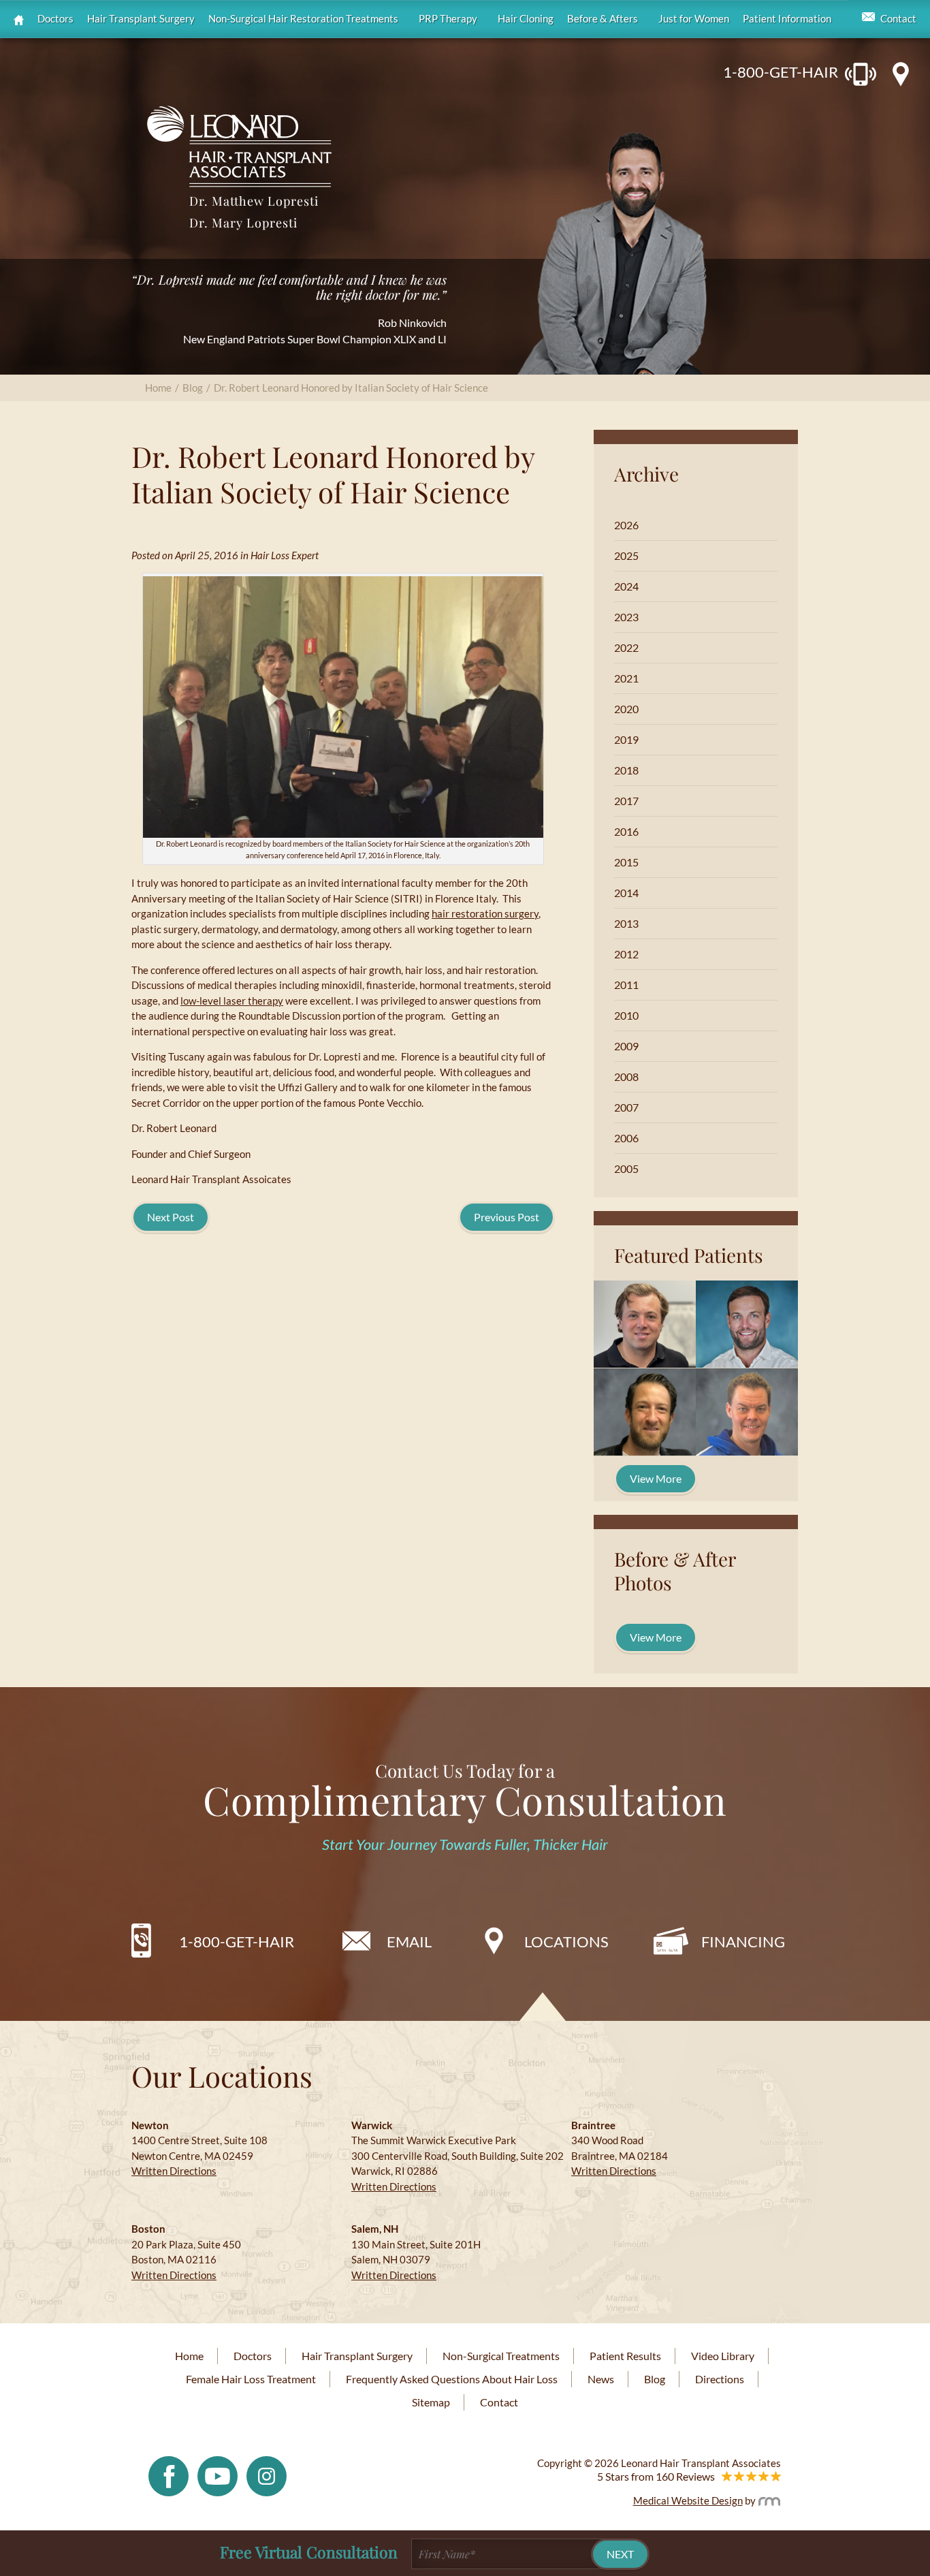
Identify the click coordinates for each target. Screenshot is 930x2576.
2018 (626, 770)
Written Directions (174, 2171)
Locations (566, 1942)
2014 (626, 893)
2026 (626, 525)
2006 (626, 1138)
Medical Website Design (688, 2500)
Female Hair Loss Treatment (251, 2379)
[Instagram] (267, 2475)
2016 (626, 831)
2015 (626, 862)
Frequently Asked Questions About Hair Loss (452, 2379)
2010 (626, 1015)
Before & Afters (603, 19)
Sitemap (431, 2402)
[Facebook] (169, 2475)
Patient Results (625, 2356)
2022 (626, 647)
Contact (898, 19)
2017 (626, 801)
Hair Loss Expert (285, 555)
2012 (626, 954)
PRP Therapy (448, 19)
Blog (193, 388)
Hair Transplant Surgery (141, 19)
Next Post (171, 1217)
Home (158, 388)
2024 (626, 586)
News (601, 2379)
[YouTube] (218, 2475)
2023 (626, 617)
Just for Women (694, 19)
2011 (626, 985)
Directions (720, 2379)
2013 (626, 923)
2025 (626, 555)
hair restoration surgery (485, 913)
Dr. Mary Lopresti (243, 223)
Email (409, 1942)
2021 (626, 678)
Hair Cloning (526, 19)
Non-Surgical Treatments (501, 2356)
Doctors (55, 19)
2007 (626, 1107)
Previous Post (507, 1217)
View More (656, 1478)
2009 (626, 1046)
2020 (626, 709)
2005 (626, 1168)
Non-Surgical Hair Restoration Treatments (303, 19)
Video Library (723, 2356)
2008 (626, 1077)
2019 (626, 739)
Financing (743, 1942)
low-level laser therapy (232, 1001)
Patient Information (787, 19)
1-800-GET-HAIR (781, 72)
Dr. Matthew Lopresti (254, 201)
